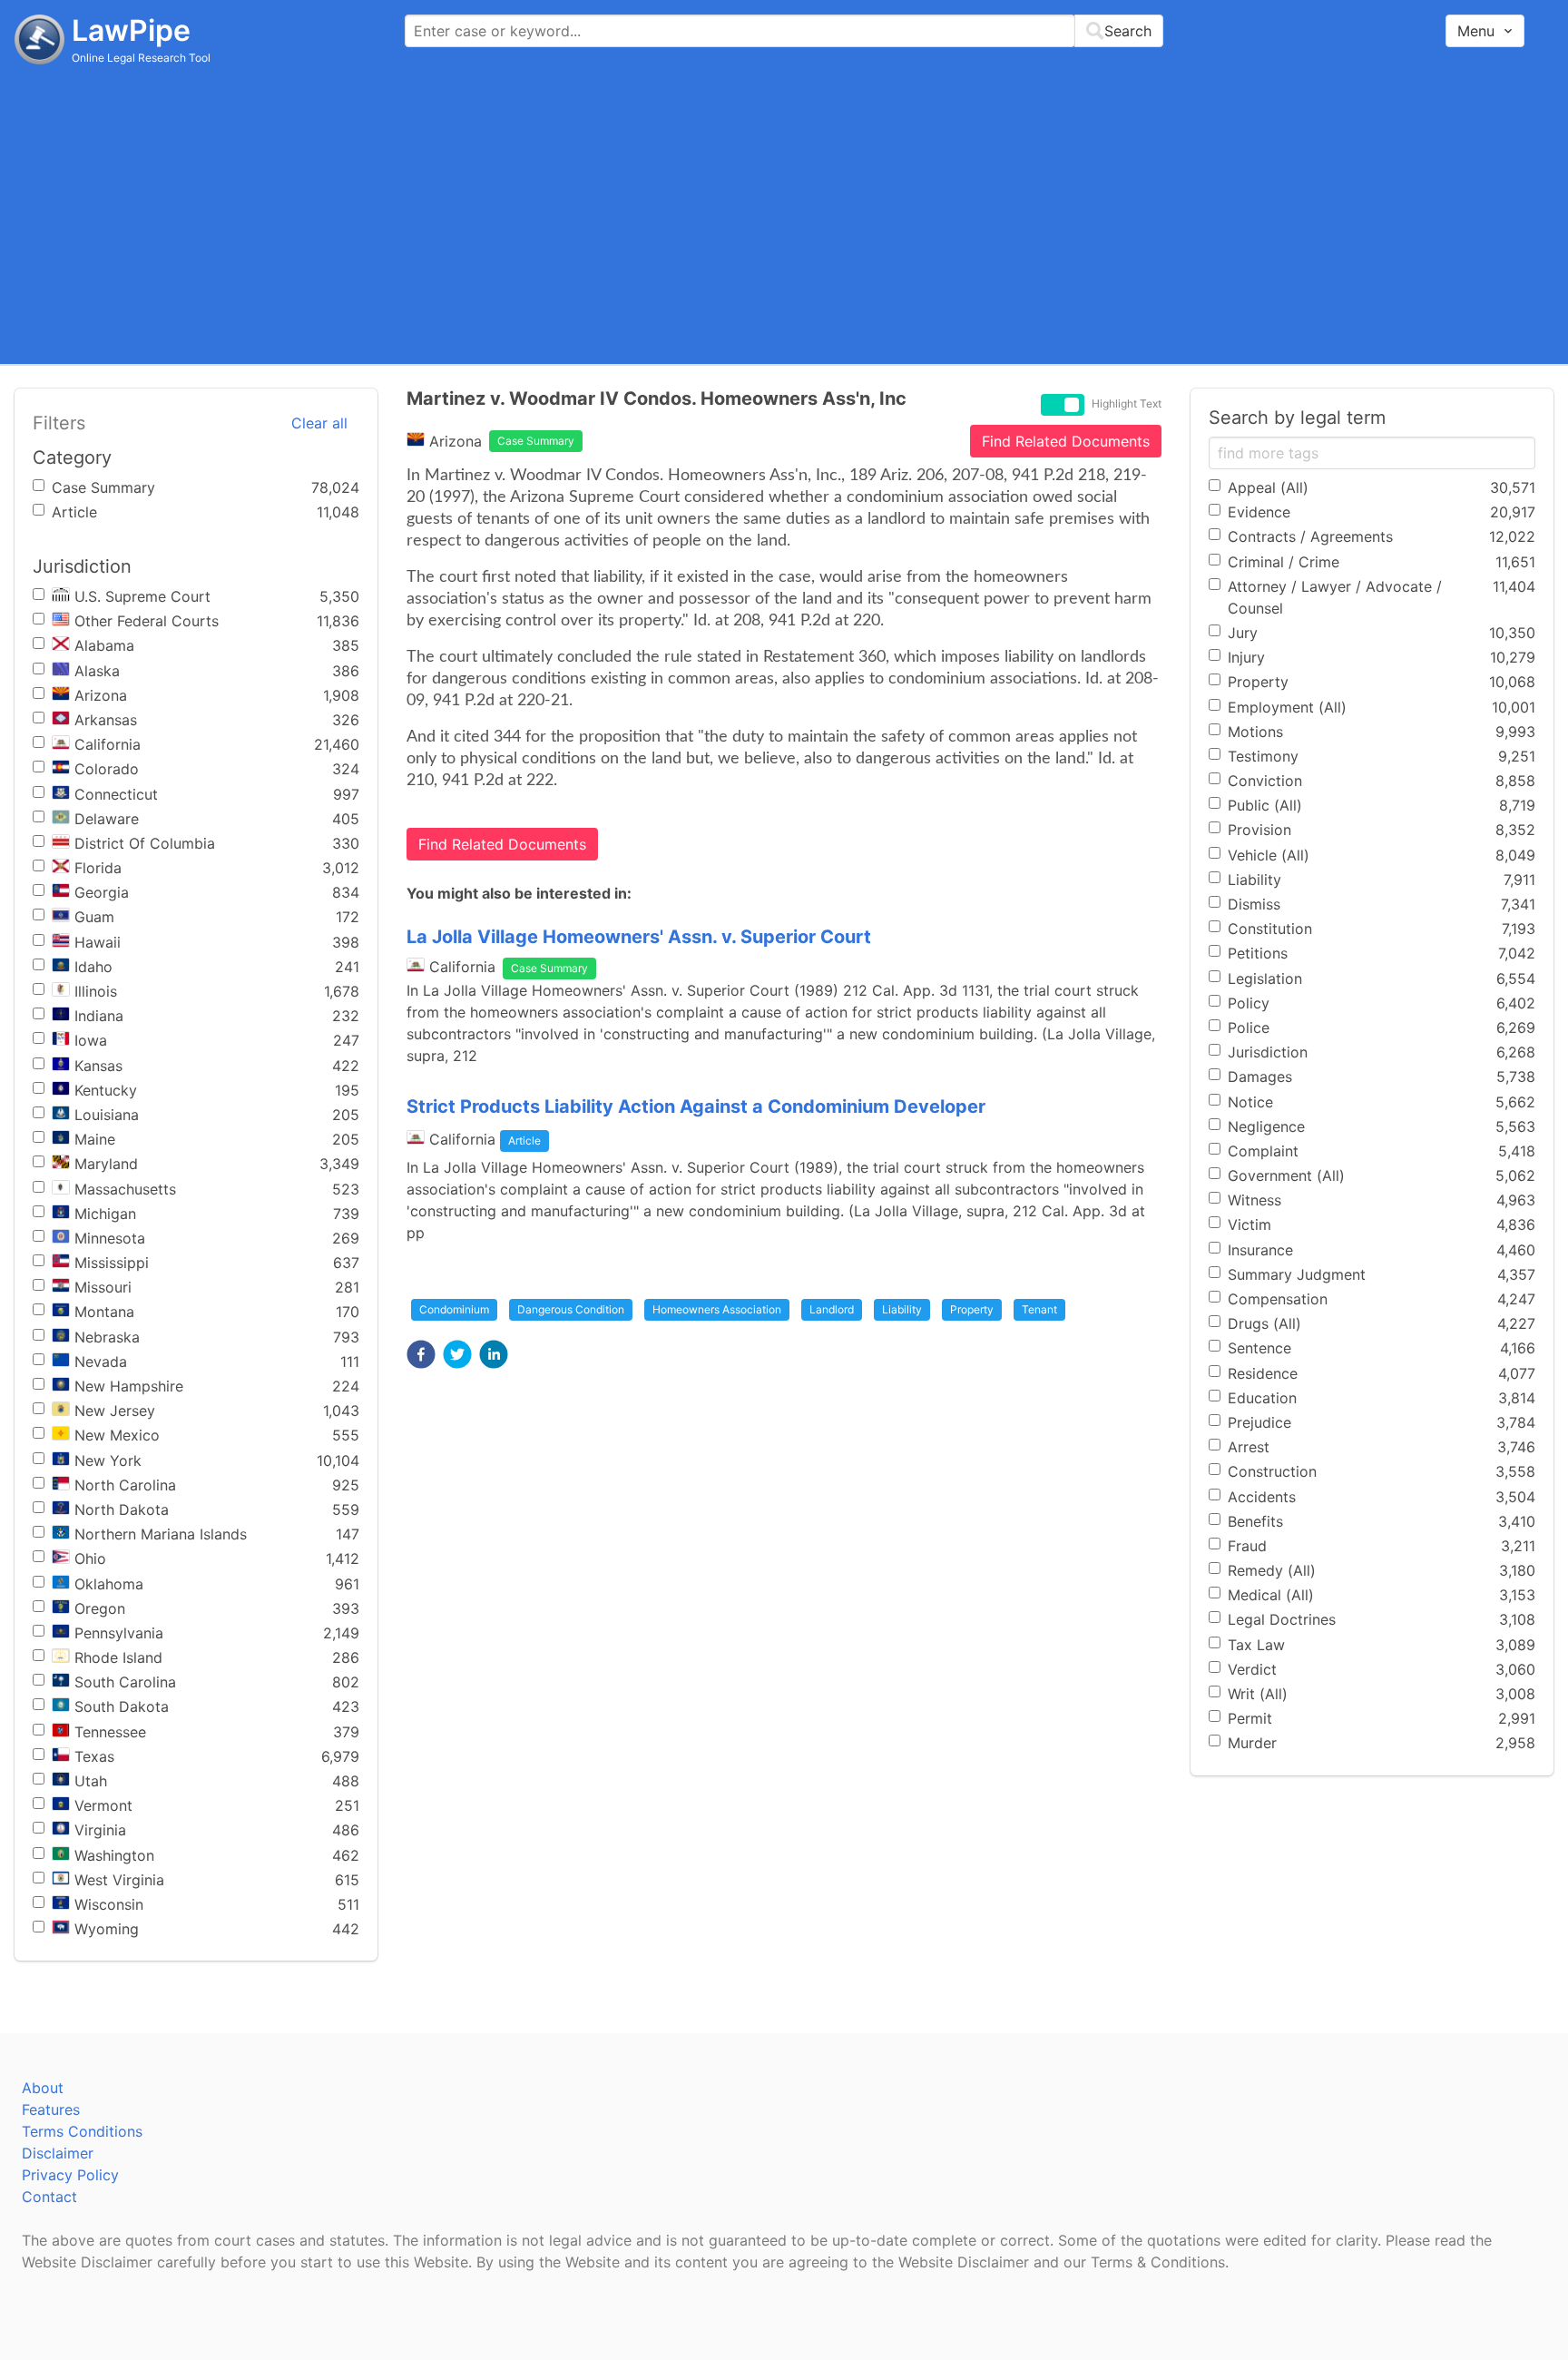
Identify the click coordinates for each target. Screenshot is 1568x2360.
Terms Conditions (82, 2131)
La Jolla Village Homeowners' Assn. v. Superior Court (639, 937)
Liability (902, 1309)
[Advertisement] (784, 213)
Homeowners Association (717, 1309)
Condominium (454, 1309)
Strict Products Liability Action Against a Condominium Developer (696, 1106)
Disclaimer (58, 2153)
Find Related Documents (1066, 441)
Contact (49, 2197)
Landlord (832, 1309)
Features (51, 2109)
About (43, 2088)
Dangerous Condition (571, 1309)
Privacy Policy (70, 2175)
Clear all (319, 423)
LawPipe (131, 30)
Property (972, 1309)
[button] (421, 1354)
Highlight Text (1127, 404)
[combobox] (784, 31)
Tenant (1039, 1309)
